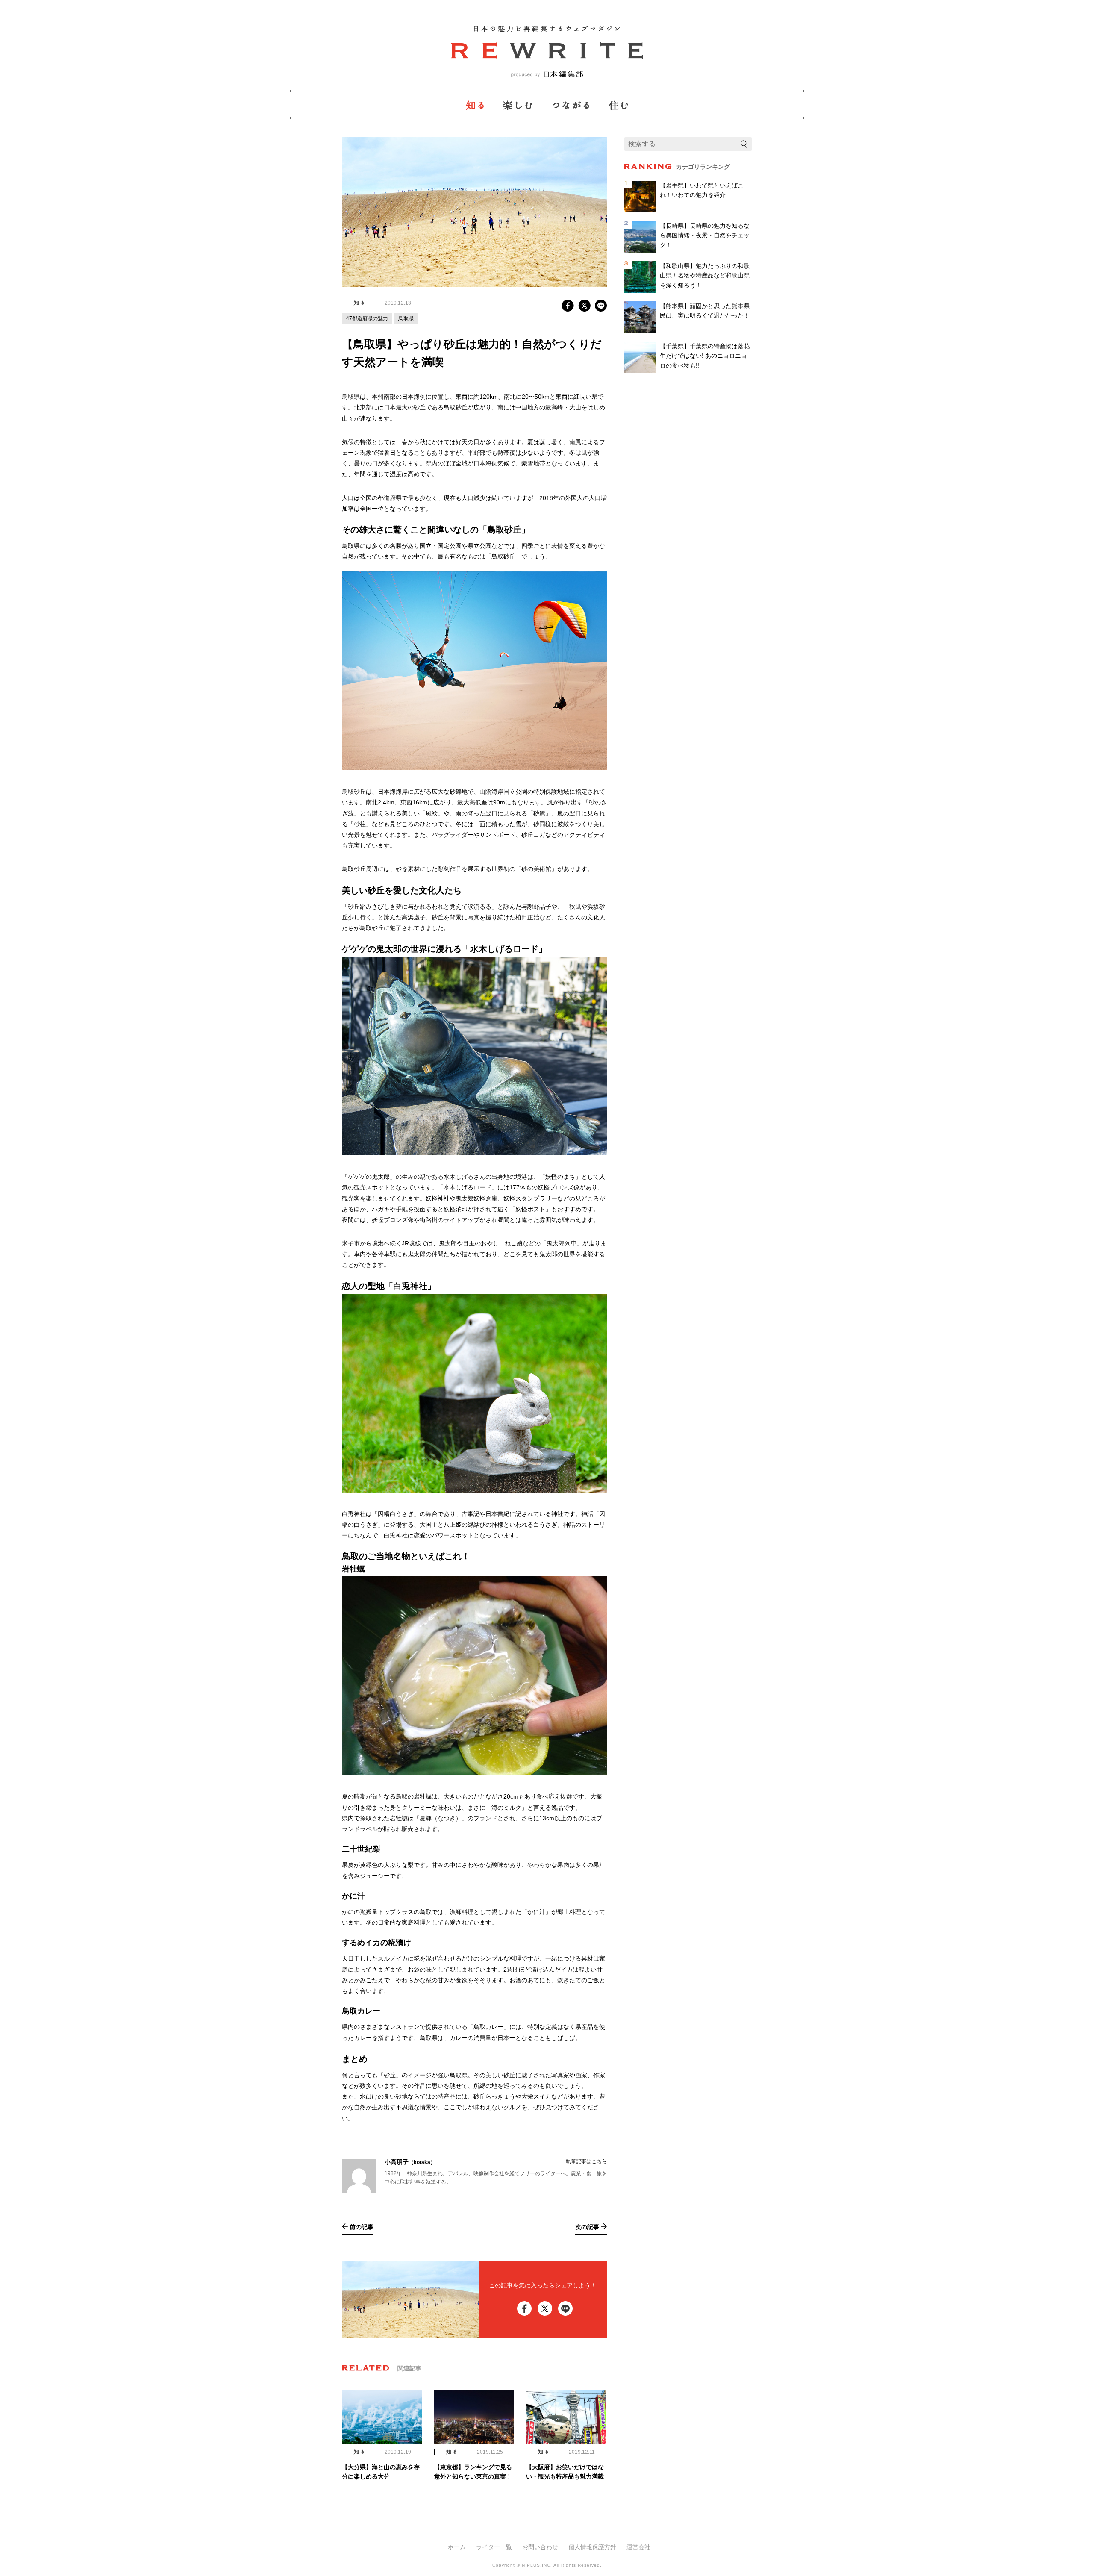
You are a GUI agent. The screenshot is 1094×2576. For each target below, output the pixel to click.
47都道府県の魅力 (367, 318)
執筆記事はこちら (586, 2161)
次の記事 (587, 2227)
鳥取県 (406, 318)
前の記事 (362, 2227)
